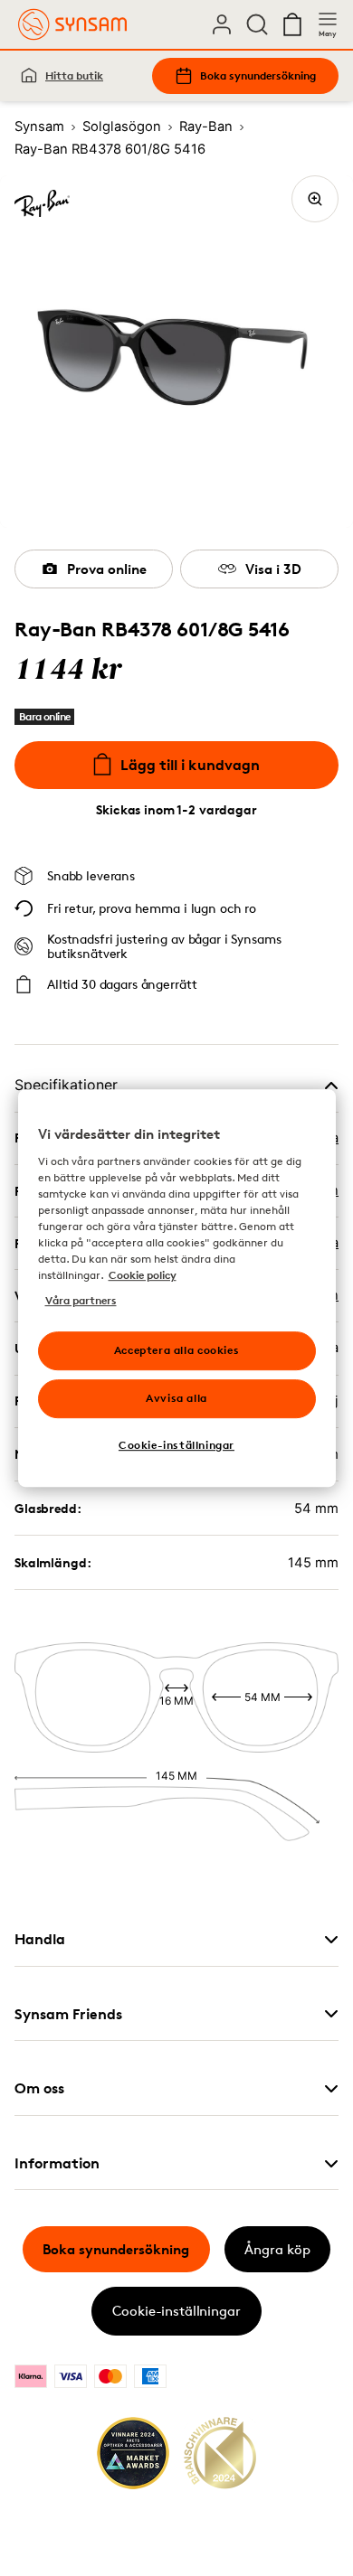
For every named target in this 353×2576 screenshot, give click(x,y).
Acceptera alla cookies (176, 1350)
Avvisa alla (176, 1398)
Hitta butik (74, 75)
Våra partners (81, 1300)
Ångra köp (277, 2249)
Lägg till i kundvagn (190, 765)
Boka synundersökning (258, 75)
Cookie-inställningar (176, 2311)
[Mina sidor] (222, 24)
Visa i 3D (273, 569)
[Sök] (257, 24)
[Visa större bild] (315, 199)
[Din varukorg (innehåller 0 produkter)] (292, 24)
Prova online (107, 569)
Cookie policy (143, 1275)
